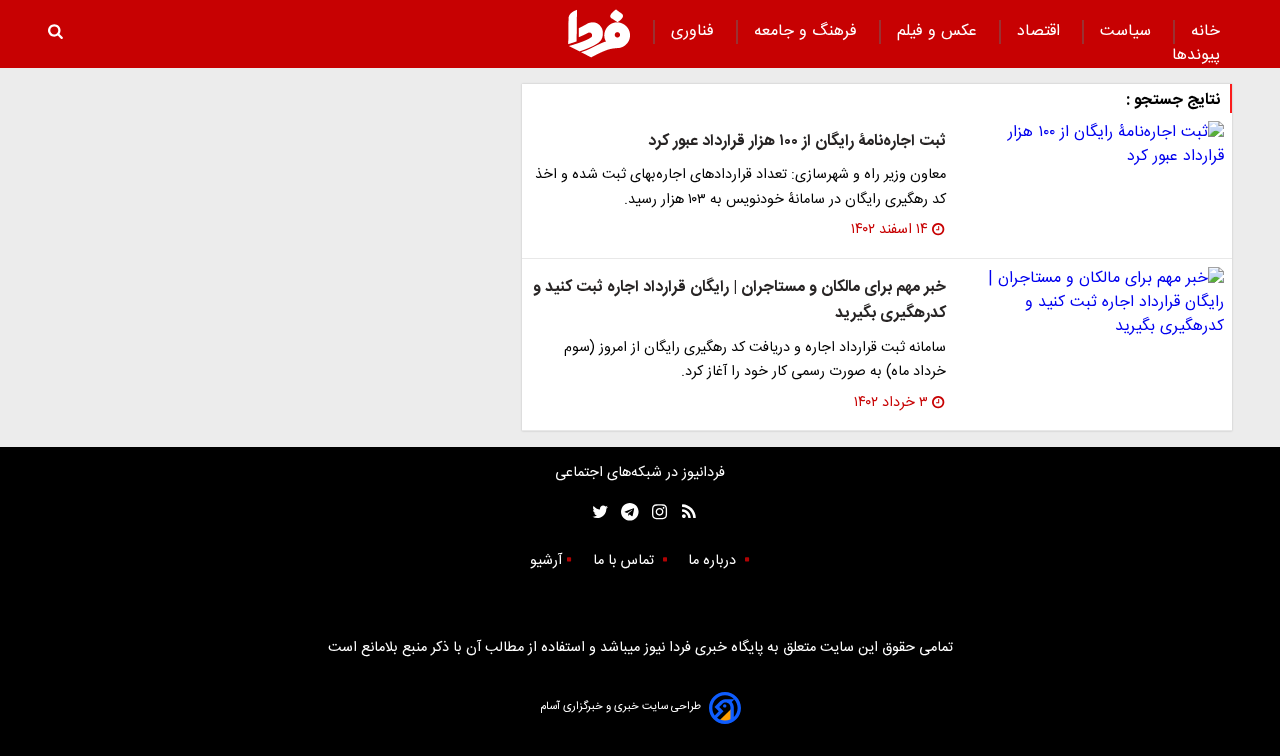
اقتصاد (1041, 31)
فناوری (695, 31)
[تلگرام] (623, 512)
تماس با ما (625, 561)
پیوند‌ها (1196, 55)
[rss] (682, 512)
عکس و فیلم (939, 31)
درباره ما (714, 561)
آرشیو (546, 561)
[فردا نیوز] (599, 33)
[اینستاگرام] (654, 512)
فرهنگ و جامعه (808, 31)
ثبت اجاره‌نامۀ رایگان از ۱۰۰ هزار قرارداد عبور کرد (797, 141)
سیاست (1128, 31)
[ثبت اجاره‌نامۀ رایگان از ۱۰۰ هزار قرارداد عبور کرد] (1093, 145)
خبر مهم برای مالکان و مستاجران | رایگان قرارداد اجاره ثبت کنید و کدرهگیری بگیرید (739, 300)
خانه (1205, 31)
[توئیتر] (596, 512)
